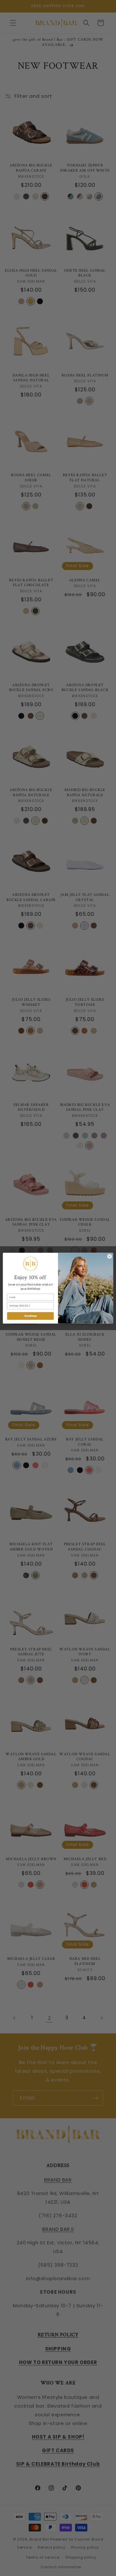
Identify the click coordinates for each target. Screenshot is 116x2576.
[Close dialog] (109, 1256)
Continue (30, 1316)
